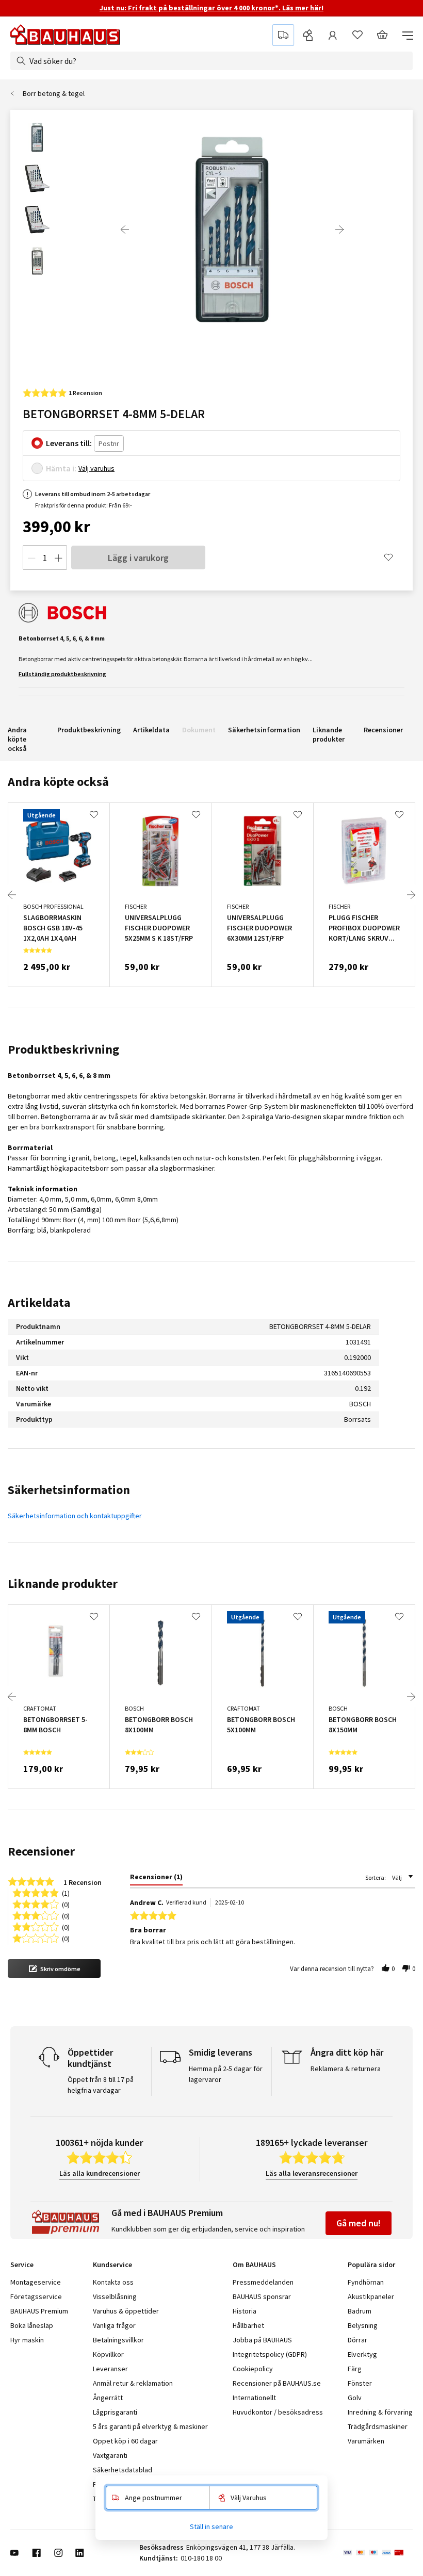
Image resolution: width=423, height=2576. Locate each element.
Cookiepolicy (253, 2369)
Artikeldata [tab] (39, 1302)
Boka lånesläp (32, 2325)
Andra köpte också (17, 739)
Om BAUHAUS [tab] (254, 2265)
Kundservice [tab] (112, 2265)
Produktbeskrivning (89, 730)
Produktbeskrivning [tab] (63, 1049)
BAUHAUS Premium (39, 2311)
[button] (54, 1968)
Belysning (363, 2325)
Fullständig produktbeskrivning (62, 674)
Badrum (360, 2311)
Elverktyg (362, 2354)
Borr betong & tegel (54, 93)
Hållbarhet (248, 2325)
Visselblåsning (115, 2296)
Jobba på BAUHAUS (262, 2340)
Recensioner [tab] (41, 1851)
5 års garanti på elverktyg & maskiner (150, 2426)
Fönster (360, 2383)
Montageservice (36, 2282)
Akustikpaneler (371, 2296)
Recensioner (383, 730)
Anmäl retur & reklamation (133, 2383)
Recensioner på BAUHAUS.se (277, 2383)
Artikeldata (151, 730)
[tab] (156, 1879)
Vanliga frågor (114, 2325)
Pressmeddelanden (263, 2282)
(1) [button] (66, 1892)
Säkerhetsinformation (264, 730)
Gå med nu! (359, 2223)
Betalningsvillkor (118, 2340)
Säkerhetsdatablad (123, 2470)
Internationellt (254, 2398)
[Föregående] (125, 229)
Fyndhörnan (366, 2282)
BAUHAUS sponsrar (262, 2296)
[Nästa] (339, 229)
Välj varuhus (96, 468)
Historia (245, 2311)
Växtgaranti (110, 2455)
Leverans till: (69, 443)
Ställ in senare (211, 2526)
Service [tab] (22, 2265)
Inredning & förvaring (380, 2412)
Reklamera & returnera (346, 2069)
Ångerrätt (108, 2398)
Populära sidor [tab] (371, 2265)
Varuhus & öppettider (126, 2311)
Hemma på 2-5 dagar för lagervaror (226, 2074)
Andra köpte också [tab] (58, 782)
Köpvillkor (108, 2354)
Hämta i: (61, 468)
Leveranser (110, 2369)
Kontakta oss (113, 2282)
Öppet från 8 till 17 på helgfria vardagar (101, 2085)
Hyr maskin (27, 2340)
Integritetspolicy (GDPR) (270, 2354)
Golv (355, 2398)
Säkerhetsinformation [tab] (69, 1490)
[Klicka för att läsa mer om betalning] (378, 2553)
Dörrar (357, 2340)
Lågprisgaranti (115, 2412)
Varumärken (366, 2441)
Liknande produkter (329, 734)
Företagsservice (36, 2296)
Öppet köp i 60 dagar (125, 2441)
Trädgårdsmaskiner (378, 2426)
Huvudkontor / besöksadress (278, 2412)
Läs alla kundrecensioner (100, 2173)
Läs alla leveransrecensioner (312, 2173)
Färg (355, 2369)
